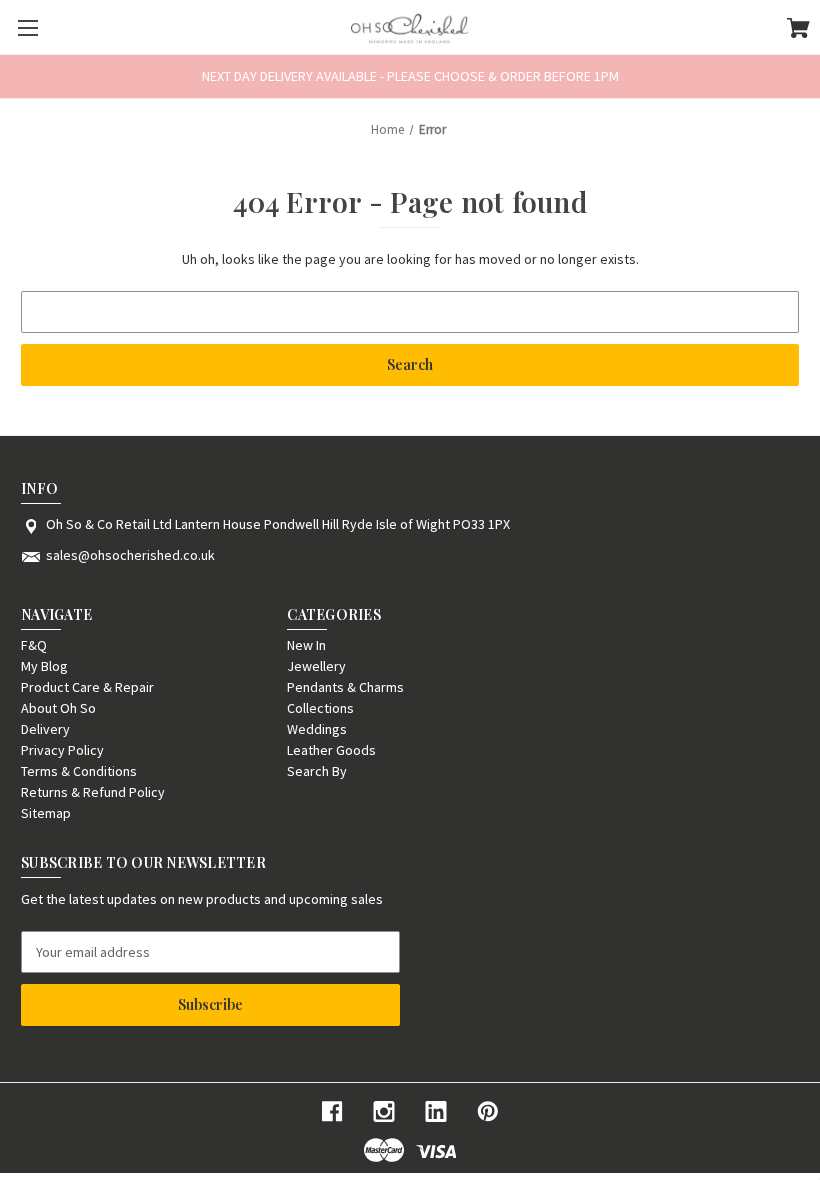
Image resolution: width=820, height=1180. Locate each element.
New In (306, 645)
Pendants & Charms (345, 687)
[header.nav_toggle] (27, 27)
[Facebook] (332, 1111)
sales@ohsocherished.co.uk (130, 555)
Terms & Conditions (79, 771)
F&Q (34, 645)
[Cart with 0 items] (798, 31)
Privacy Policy (62, 750)
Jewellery (316, 666)
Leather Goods (331, 750)
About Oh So (58, 708)
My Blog (44, 666)
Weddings (317, 729)
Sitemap (46, 813)
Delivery (45, 729)
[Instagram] (384, 1111)
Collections (320, 708)
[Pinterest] (488, 1111)
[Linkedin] (436, 1111)
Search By (317, 771)
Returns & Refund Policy (93, 792)
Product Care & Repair (87, 687)
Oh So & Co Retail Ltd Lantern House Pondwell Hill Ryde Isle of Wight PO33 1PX (278, 524)
